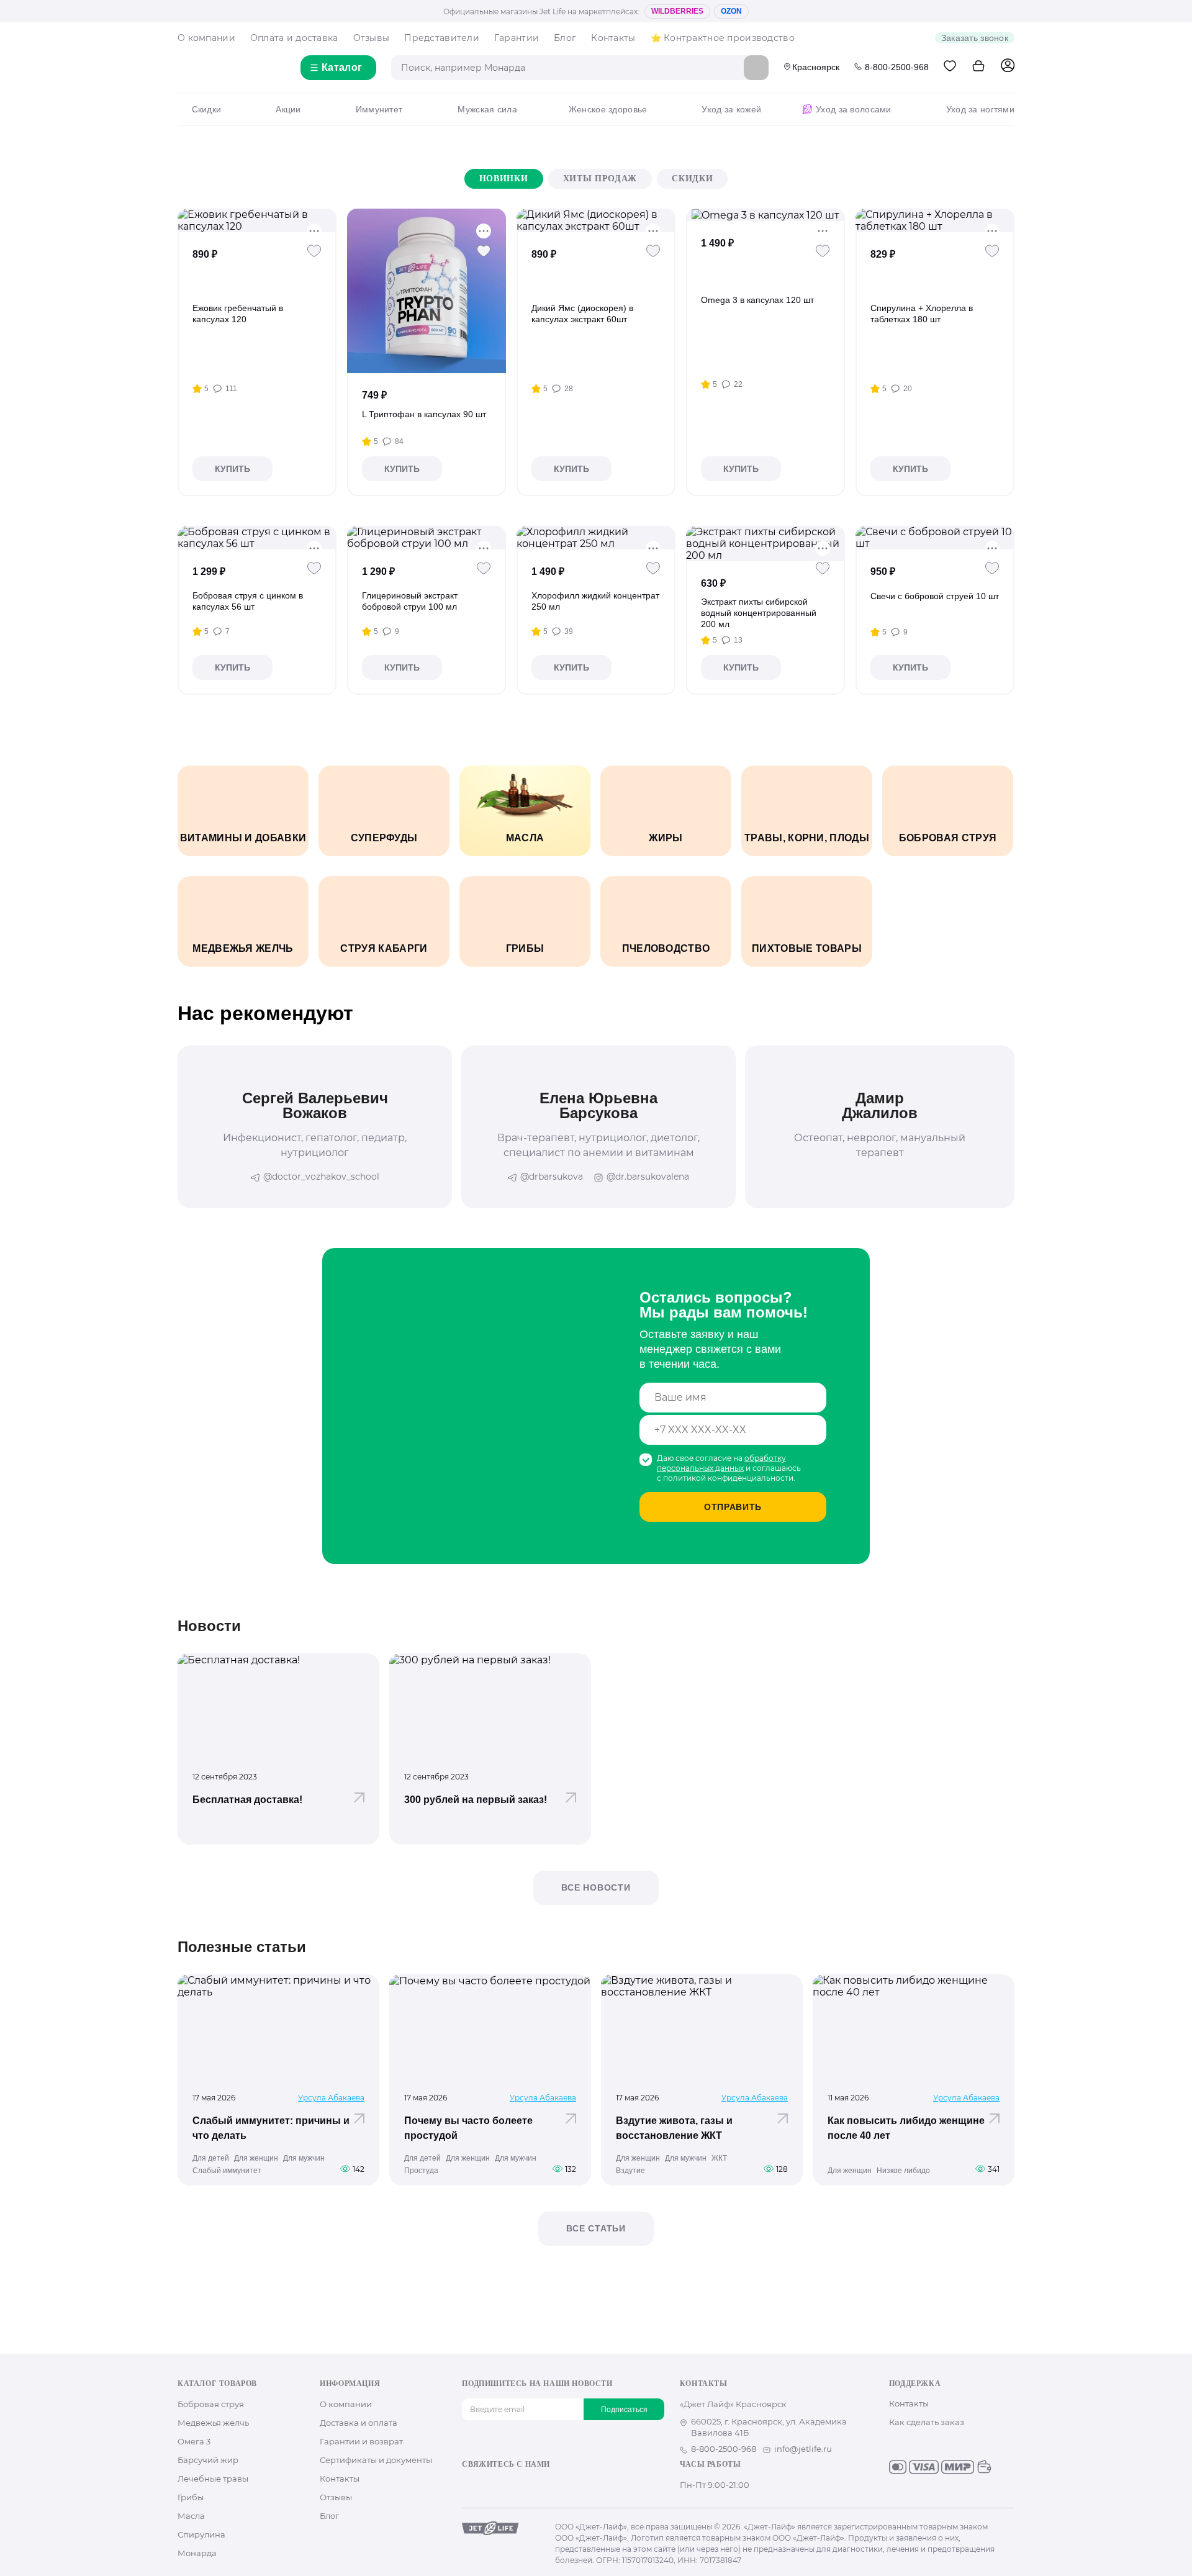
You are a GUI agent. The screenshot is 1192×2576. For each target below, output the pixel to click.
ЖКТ (719, 2158)
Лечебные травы (213, 2479)
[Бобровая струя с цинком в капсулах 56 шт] (257, 538)
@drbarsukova (552, 1177)
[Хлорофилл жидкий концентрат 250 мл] (596, 538)
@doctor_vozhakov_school (321, 1177)
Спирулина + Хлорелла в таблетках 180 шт (922, 314)
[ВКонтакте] (468, 2486)
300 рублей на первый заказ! (476, 1800)
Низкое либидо (903, 2171)
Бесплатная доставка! (247, 1800)
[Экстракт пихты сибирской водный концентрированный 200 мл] (765, 544)
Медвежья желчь (213, 2423)
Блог (565, 38)
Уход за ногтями (980, 109)
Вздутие (630, 2171)
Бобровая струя (211, 2404)
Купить (233, 469)
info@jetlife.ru (803, 2449)
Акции (288, 109)
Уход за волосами (853, 109)
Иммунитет (379, 109)
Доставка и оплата (359, 2423)
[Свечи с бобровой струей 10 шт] (935, 538)
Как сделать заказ (927, 2422)
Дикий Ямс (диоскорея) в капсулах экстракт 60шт (582, 314)
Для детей (211, 2158)
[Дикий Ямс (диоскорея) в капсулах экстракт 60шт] (596, 220)
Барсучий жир (208, 2460)
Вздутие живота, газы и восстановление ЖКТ (674, 2128)
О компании (206, 38)
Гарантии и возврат (361, 2441)
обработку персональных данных (721, 1463)
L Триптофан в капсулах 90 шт (424, 414)
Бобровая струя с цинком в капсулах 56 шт (248, 601)
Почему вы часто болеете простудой (468, 2128)
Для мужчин (304, 2158)
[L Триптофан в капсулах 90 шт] (426, 291)
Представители (442, 38)
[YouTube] (508, 2486)
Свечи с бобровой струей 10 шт (935, 596)
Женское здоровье (608, 109)
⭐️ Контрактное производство (723, 38)
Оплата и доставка (294, 38)
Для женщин (256, 2158)
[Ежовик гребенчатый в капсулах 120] (257, 220)
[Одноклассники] (488, 2486)
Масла (191, 2516)
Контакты (613, 38)
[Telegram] (528, 2486)
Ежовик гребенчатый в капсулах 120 (238, 314)
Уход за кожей (731, 109)
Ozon (731, 11)
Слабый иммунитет (227, 2171)
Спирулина (201, 2534)
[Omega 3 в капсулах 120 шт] (765, 215)
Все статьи (596, 2228)
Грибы (191, 2497)
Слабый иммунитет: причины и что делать (271, 2128)
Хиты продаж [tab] (600, 179)
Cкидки (206, 109)
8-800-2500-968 (897, 67)
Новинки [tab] (504, 179)
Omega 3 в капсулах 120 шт (757, 300)
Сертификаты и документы (376, 2460)
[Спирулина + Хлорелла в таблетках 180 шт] (935, 220)
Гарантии (517, 38)
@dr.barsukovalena (648, 1177)
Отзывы (372, 38)
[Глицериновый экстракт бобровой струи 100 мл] (427, 538)
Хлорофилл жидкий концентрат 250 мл (595, 601)
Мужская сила (487, 109)
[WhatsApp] (548, 2486)
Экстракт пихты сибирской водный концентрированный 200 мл (759, 613)
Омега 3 (194, 2441)
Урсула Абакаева (331, 2098)
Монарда (197, 2553)
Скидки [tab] (692, 179)
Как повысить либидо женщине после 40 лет (906, 2128)
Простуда (421, 2171)
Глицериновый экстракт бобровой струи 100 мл (410, 601)
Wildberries (677, 11)
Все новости (596, 1887)
